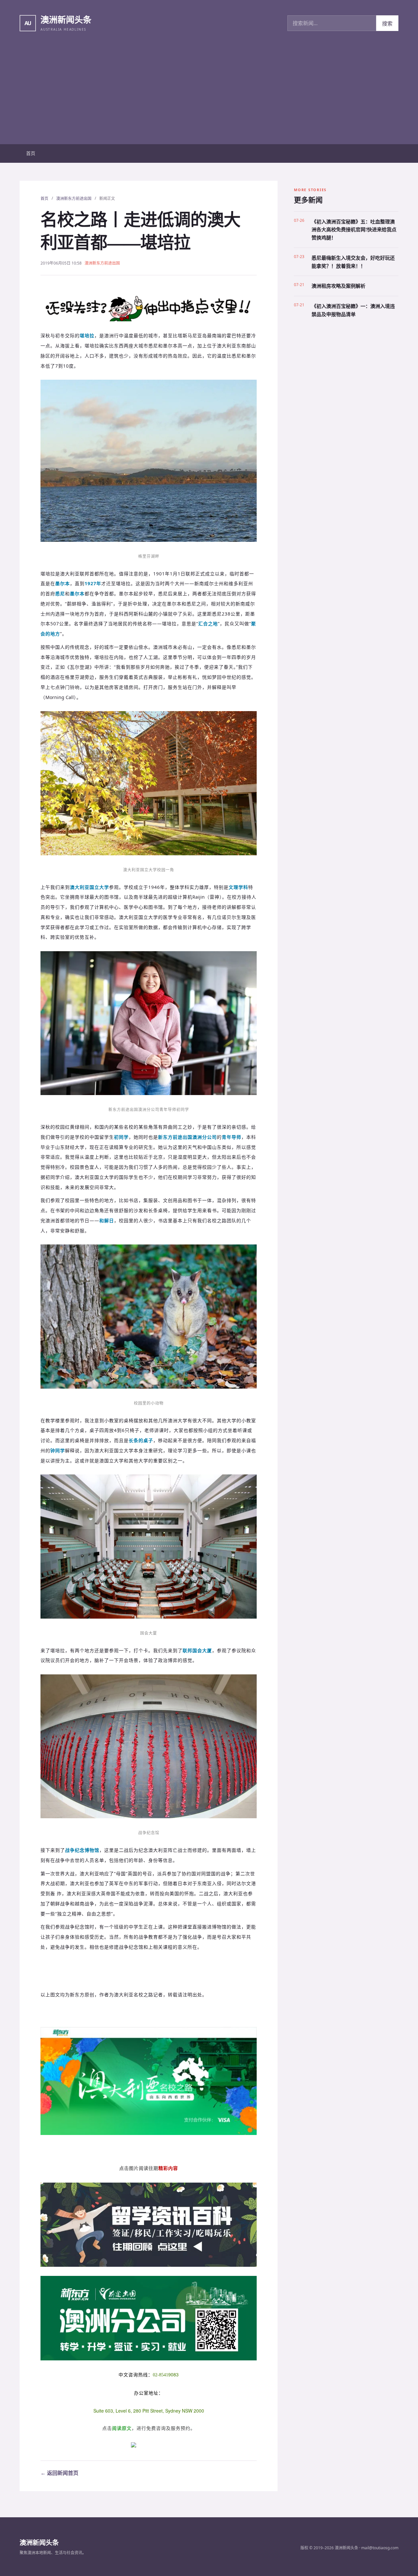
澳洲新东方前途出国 (74, 198)
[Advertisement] (209, 95)
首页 (31, 153)
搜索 (387, 23)
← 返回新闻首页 (59, 2473)
